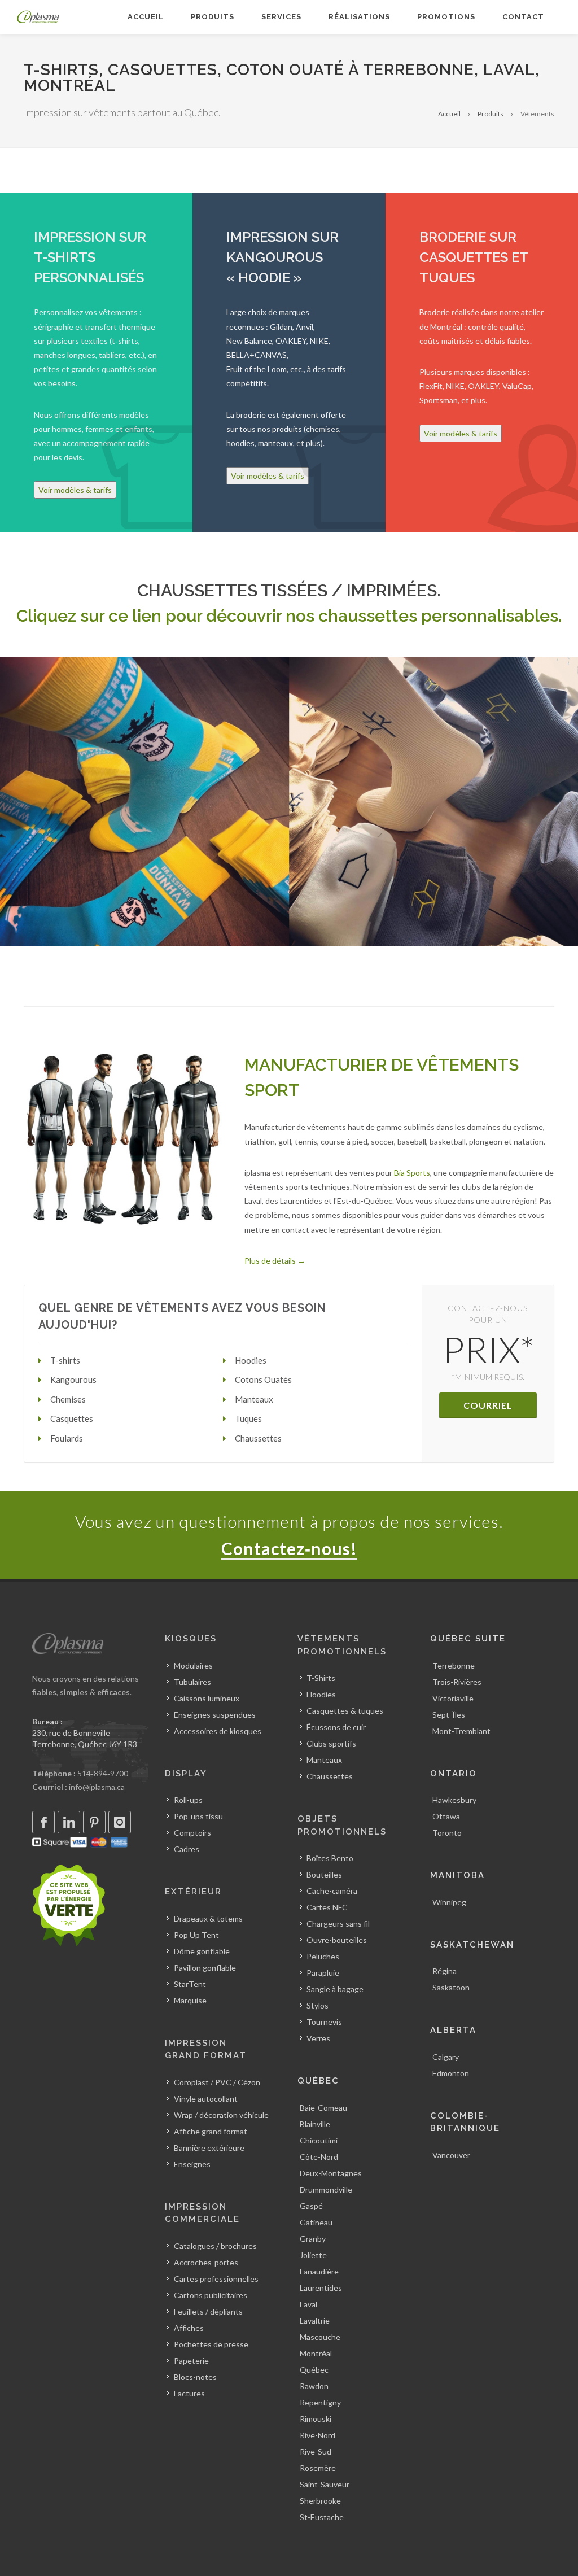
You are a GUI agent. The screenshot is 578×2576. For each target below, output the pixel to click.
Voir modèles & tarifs (75, 490)
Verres (318, 2038)
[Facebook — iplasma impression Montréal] (43, 1822)
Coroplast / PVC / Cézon (217, 2082)
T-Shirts (321, 1678)
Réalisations (359, 17)
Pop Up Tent (196, 1935)
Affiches (189, 2328)
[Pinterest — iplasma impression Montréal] (94, 1822)
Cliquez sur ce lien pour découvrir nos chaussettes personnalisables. (289, 616)
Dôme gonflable (202, 1951)
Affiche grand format (211, 2131)
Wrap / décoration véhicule (221, 2115)
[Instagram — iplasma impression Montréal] (120, 1822)
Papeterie (191, 2361)
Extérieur (193, 1892)
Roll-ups (188, 1800)
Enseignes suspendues (215, 1715)
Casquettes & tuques (345, 1711)
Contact (523, 17)
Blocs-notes (195, 2377)
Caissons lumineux (207, 1698)
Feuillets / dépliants (208, 2311)
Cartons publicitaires (211, 2295)
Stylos (318, 2005)
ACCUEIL (146, 17)
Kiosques (191, 1639)
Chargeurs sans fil (338, 1924)
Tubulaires (192, 1682)
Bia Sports (412, 1173)
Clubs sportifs (331, 1743)
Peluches (323, 1956)
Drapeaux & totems (208, 1918)
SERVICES (281, 17)
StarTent (190, 1984)
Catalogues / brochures (215, 2246)
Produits (491, 114)
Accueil (449, 114)
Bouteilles (324, 1874)
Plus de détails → (275, 1261)
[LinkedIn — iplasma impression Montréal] (69, 1822)
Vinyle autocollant (206, 2099)
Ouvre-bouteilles (337, 1940)
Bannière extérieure (209, 2148)
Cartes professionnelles (216, 2279)
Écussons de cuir (336, 1727)
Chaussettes (330, 1776)
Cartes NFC (327, 1907)
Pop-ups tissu (198, 1816)
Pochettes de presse (211, 2344)
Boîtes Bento (330, 1858)
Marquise (190, 2000)
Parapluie (323, 1973)
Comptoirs (192, 1833)
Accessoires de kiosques (218, 1731)
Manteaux (324, 1760)
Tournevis (324, 2022)
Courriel (488, 1405)
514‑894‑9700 (103, 1773)
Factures (189, 2393)
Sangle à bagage (335, 1989)
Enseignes (192, 2164)
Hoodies (321, 1694)
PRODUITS (213, 17)
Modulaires (193, 1665)
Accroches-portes (206, 2262)
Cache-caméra (332, 1891)
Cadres (187, 1849)
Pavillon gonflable (205, 1968)
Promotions (446, 17)
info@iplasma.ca (97, 1787)
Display (186, 1774)
